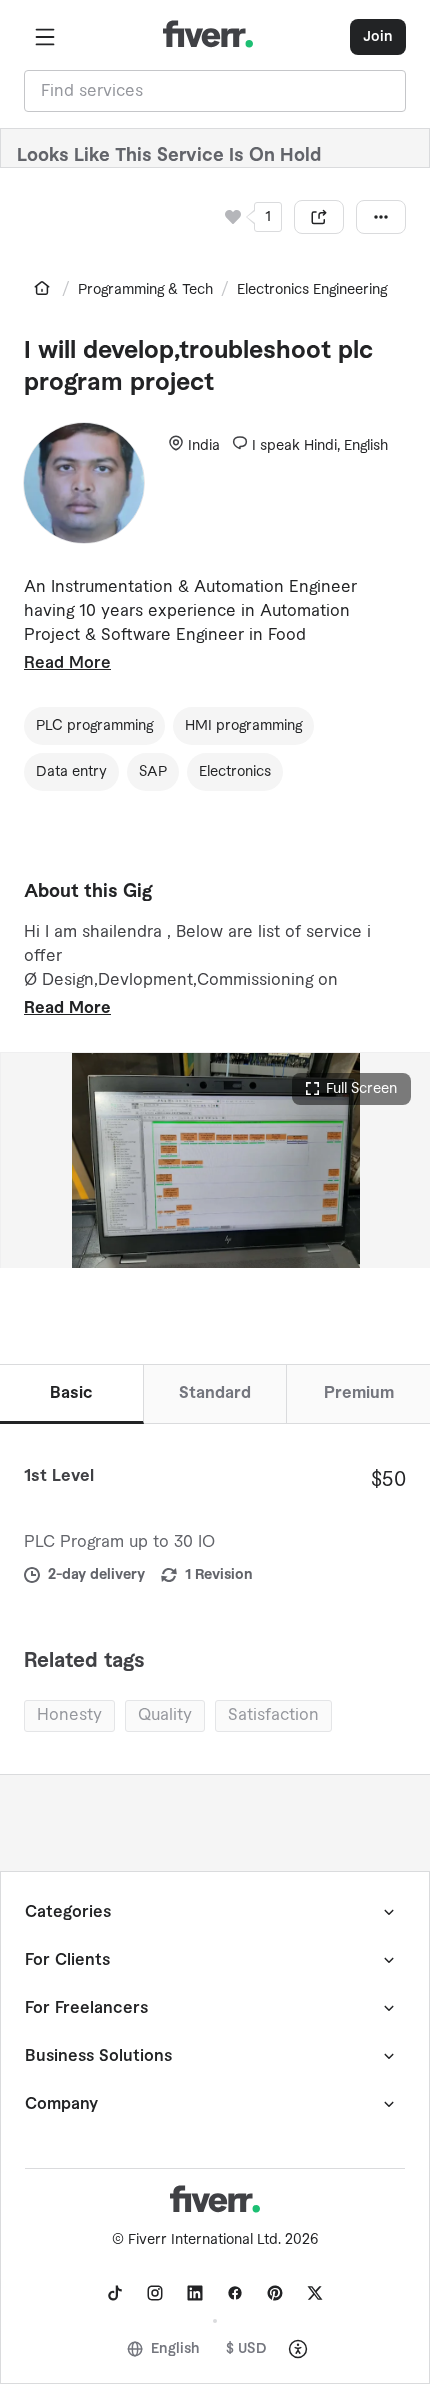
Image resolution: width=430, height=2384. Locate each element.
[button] (45, 37)
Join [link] (378, 37)
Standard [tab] (215, 1393)
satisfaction (273, 1715)
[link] (42, 288)
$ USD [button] (246, 2349)
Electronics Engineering (312, 290)
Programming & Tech (145, 290)
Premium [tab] (359, 1393)
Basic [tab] (71, 1393)
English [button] (175, 2349)
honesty (69, 1715)
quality (165, 1715)
